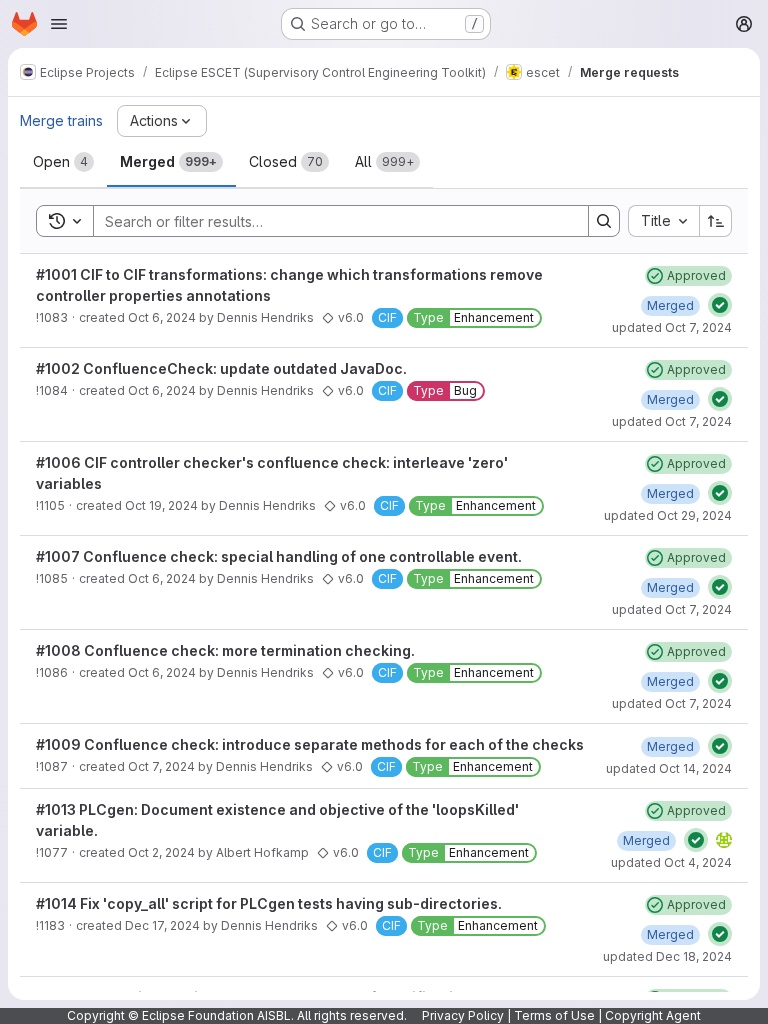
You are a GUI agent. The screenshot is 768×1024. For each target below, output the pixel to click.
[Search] (604, 221)
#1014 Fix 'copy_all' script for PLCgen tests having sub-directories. (269, 903)
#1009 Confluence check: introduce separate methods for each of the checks (310, 744)
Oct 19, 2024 (161, 505)
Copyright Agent (653, 1015)
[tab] (63, 162)
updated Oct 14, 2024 (669, 768)
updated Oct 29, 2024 (668, 515)
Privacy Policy (463, 1015)
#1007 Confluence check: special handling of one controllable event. (279, 556)
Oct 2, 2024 (161, 852)
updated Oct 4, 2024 (671, 862)
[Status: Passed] (720, 305)
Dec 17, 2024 (162, 925)
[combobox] (663, 221)
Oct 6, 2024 (162, 317)
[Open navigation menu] (59, 24)
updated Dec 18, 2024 (667, 956)
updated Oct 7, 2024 (672, 327)
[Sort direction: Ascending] (716, 221)
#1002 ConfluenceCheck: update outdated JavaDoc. (221, 368)
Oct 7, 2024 (161, 766)
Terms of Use (554, 1015)
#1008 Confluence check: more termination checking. (225, 650)
